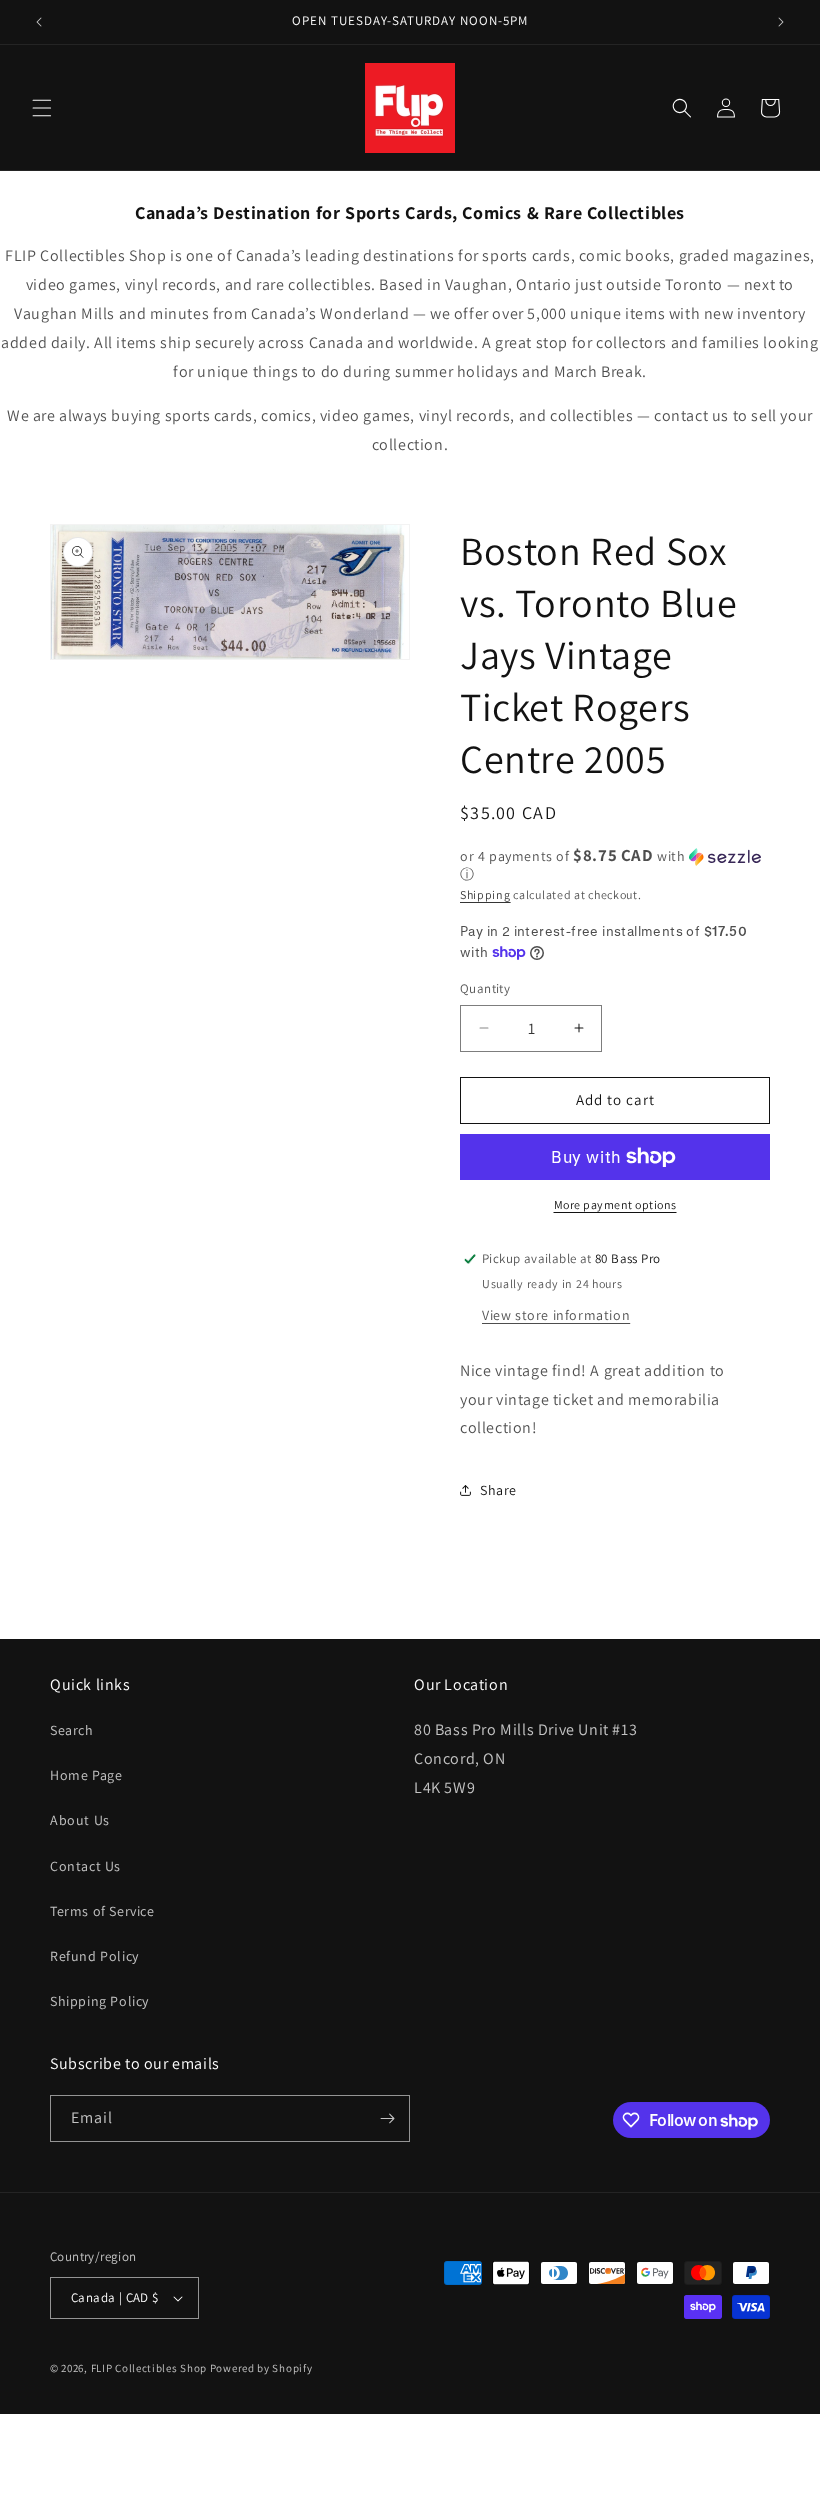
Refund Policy (94, 1956)
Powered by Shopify (261, 2368)
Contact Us (85, 1866)
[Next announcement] (781, 22)
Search (72, 1730)
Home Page (86, 1775)
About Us (80, 1820)
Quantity (485, 988)
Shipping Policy (99, 2001)
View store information (556, 1315)
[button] (42, 108)
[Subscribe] (387, 2118)
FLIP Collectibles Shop (149, 2368)
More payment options (615, 1204)
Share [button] (498, 1490)
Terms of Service (102, 1911)
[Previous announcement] (39, 22)
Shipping (485, 894)
